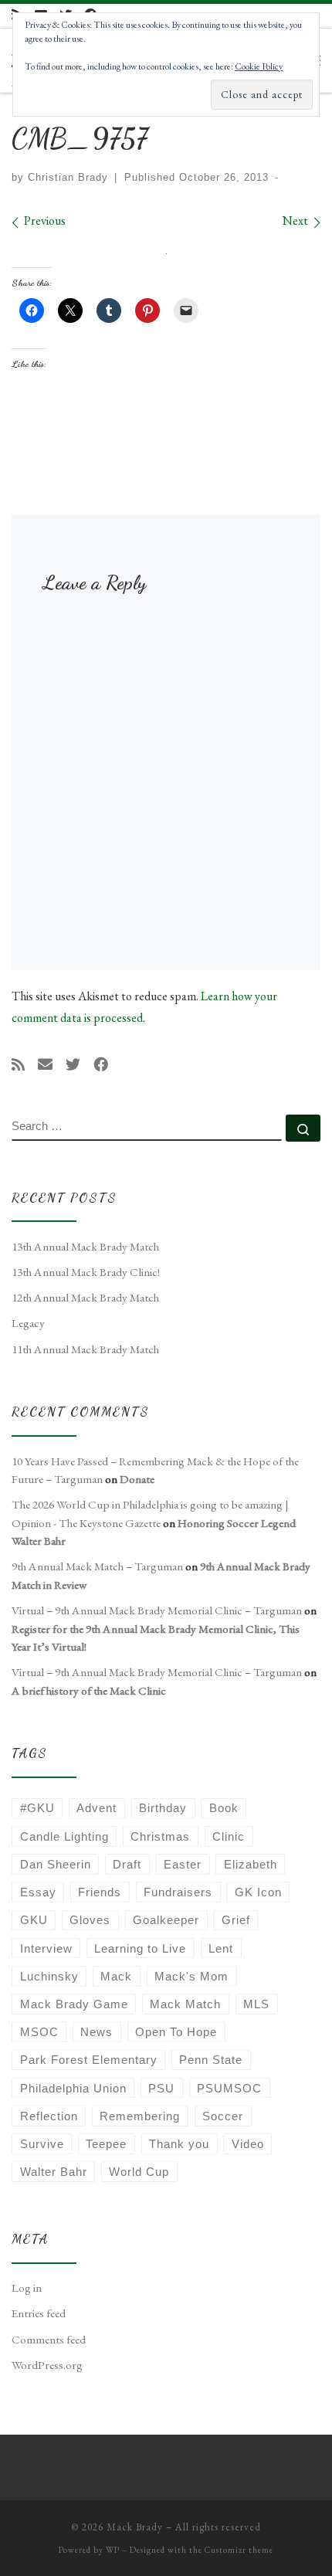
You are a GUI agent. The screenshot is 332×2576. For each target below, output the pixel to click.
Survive (42, 2144)
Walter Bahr (54, 2172)
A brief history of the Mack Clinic (89, 1691)
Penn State (211, 2060)
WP (113, 2550)
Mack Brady (135, 2527)
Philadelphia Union (73, 2088)
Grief (236, 1920)
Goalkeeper (166, 1920)
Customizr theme (239, 2550)
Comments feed (49, 2340)
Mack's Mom (191, 1976)
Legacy (28, 1323)
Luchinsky (49, 1976)
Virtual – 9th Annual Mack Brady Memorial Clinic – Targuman (157, 1610)
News (97, 2032)
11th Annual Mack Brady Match (85, 1349)
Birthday (163, 1808)
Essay (38, 1892)
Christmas (160, 1836)
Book (224, 1808)
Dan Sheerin (56, 1864)
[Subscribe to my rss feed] (18, 1065)
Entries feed (39, 2313)
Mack (116, 1976)
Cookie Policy (259, 66)
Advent (97, 1808)
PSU (161, 2088)
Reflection (49, 2116)
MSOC (39, 2032)
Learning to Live (140, 1948)
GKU (34, 1920)
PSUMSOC (229, 2088)
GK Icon (258, 1892)
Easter (183, 1864)
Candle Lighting (64, 1836)
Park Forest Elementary (89, 2060)
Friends (100, 1892)
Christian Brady (68, 177)
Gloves (90, 1920)
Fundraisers (178, 1892)
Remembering (140, 2116)
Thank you (179, 2144)
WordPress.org (47, 2365)
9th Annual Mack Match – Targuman (97, 1566)
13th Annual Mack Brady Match (85, 1247)
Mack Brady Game (74, 2004)
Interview (46, 1948)
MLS (256, 2004)
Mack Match (185, 2004)
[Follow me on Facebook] (101, 1065)
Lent (221, 1948)
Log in (27, 2288)
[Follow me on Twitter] (73, 1065)
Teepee (106, 2144)
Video (248, 2144)
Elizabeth (251, 1864)
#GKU (37, 1808)
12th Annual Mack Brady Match (85, 1298)
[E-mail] (45, 1065)
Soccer (223, 2116)
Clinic (229, 1836)
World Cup (139, 2172)
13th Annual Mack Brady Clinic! (86, 1272)
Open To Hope (176, 2032)
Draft (127, 1864)
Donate (137, 1479)
